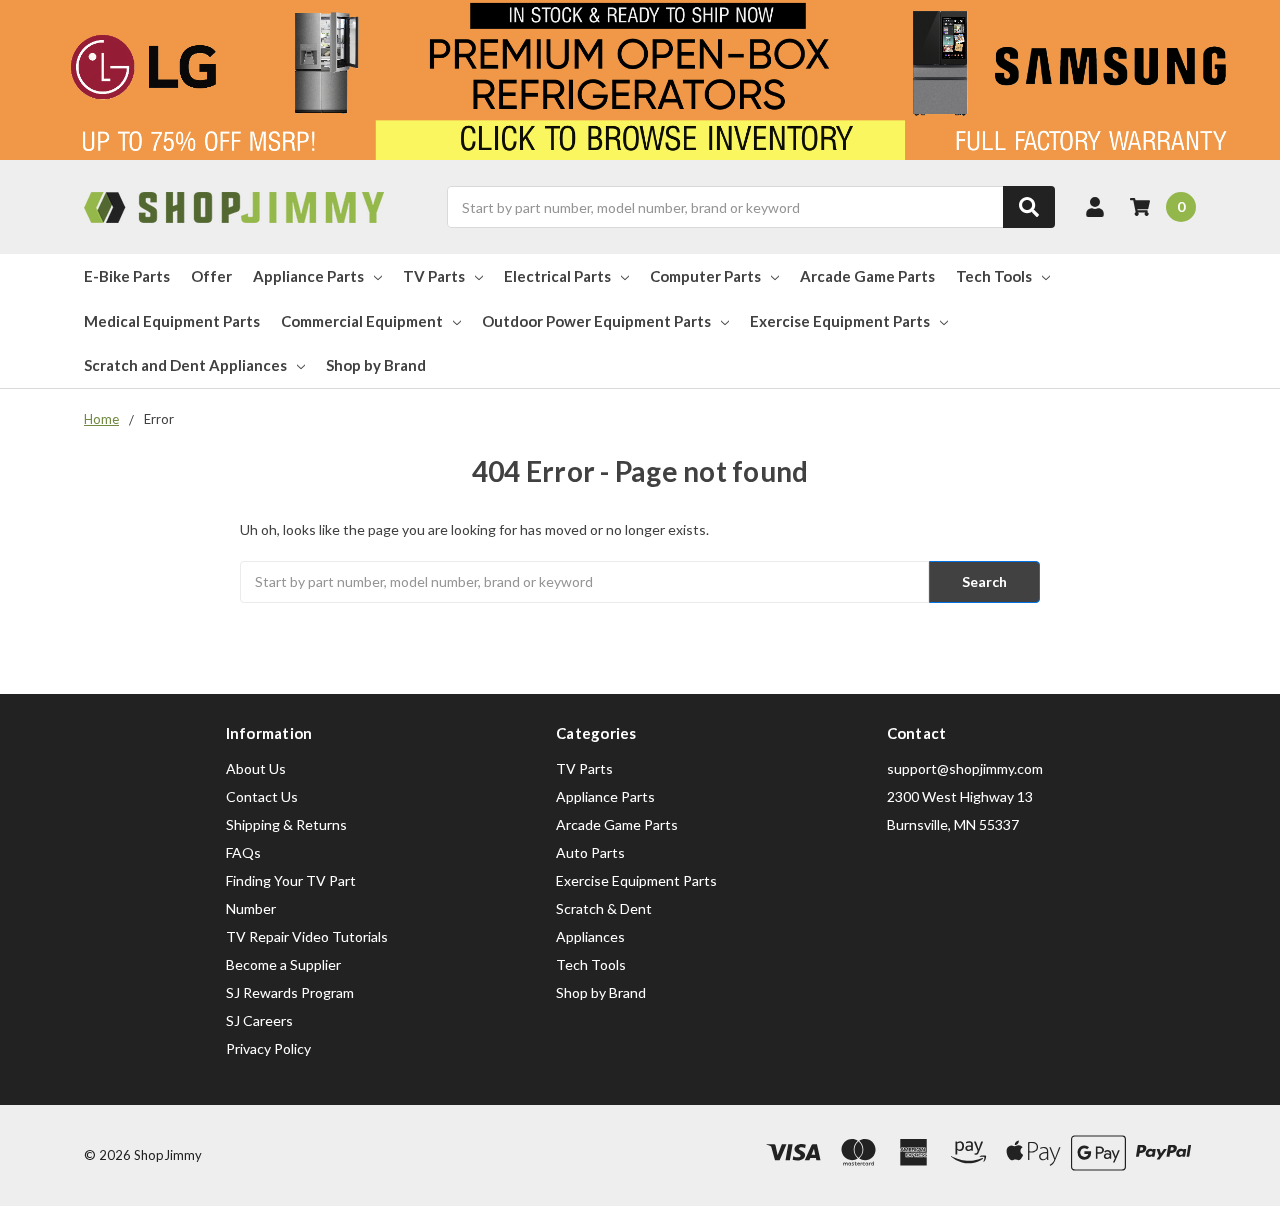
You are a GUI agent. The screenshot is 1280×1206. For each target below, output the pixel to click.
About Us (256, 768)
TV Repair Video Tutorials (307, 936)
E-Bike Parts (127, 276)
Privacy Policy (268, 1048)
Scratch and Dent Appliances (185, 365)
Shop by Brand (376, 365)
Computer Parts (705, 276)
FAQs (243, 852)
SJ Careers (259, 1020)
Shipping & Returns (286, 824)
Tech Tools (994, 276)
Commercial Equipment (362, 321)
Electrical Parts (557, 276)
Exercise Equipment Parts (840, 321)
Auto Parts (590, 852)
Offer (211, 276)
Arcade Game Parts (867, 276)
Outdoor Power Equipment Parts (596, 321)
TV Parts (434, 276)
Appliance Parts (308, 276)
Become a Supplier (283, 964)
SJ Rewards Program (290, 992)
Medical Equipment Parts (172, 321)
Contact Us (262, 796)
